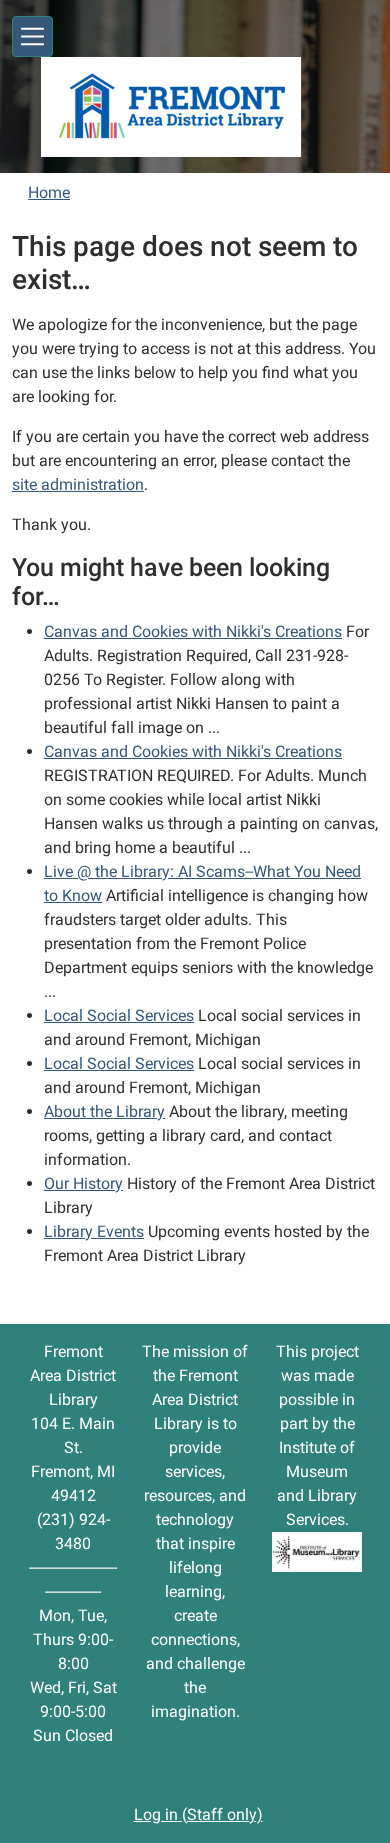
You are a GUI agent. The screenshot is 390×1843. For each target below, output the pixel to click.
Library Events (94, 1231)
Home (49, 192)
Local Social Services (119, 1015)
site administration (78, 484)
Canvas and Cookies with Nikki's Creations (193, 631)
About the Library (104, 1111)
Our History (83, 1183)
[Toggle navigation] (32, 36)
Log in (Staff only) (198, 1814)
